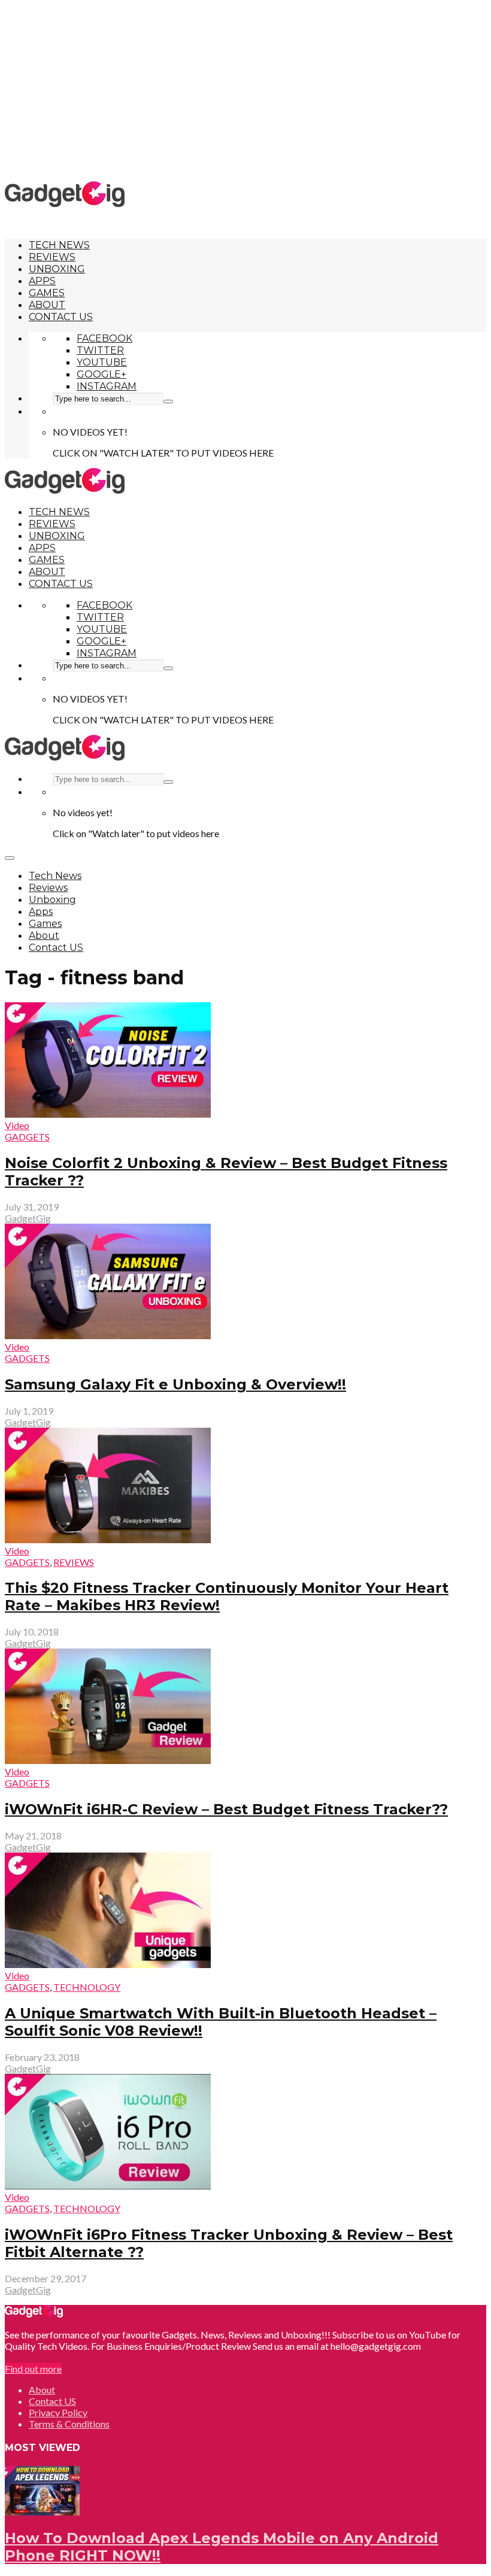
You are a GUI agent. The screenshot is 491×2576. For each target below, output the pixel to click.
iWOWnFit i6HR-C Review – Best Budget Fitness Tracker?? (226, 1809)
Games (47, 293)
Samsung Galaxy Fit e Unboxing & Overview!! (175, 1384)
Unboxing (57, 269)
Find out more (33, 2369)
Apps (42, 281)
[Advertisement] (248, 90)
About (47, 305)
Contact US (61, 317)
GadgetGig (28, 1218)
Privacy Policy (58, 2412)
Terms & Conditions (69, 2424)
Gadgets (27, 1137)
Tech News (59, 245)
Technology (87, 1987)
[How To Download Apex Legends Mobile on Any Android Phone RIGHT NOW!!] (42, 2512)
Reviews (52, 257)
